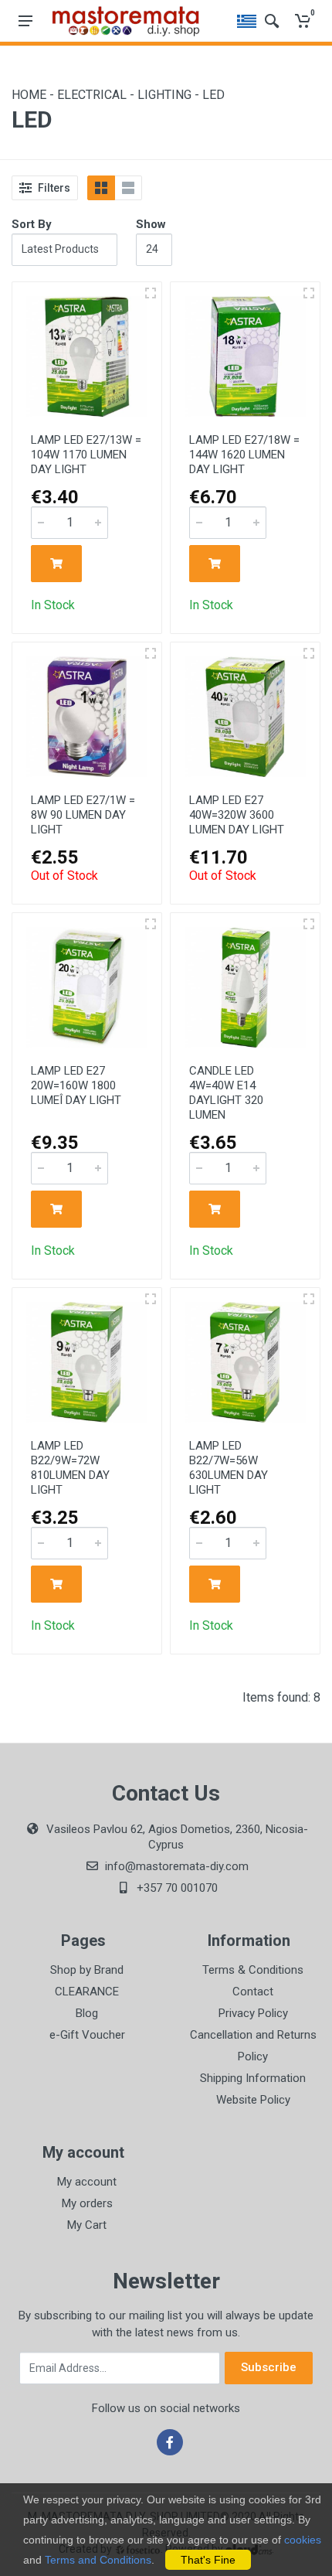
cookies (303, 2540)
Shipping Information (253, 2078)
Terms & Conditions (253, 1970)
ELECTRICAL (93, 95)
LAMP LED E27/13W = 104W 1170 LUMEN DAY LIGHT (86, 455)
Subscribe (269, 2367)
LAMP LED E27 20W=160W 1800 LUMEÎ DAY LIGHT (76, 1085)
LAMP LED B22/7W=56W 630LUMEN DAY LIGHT (229, 1468)
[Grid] (101, 188)
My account (87, 2182)
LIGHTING (166, 95)
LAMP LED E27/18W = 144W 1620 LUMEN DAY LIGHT (244, 455)
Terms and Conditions (98, 2560)
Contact (253, 1992)
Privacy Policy (253, 2013)
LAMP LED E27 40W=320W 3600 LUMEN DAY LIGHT (237, 815)
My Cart (87, 2225)
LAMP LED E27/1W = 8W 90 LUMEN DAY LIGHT (83, 815)
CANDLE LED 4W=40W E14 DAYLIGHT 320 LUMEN (226, 1093)
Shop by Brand (87, 1970)
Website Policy (253, 2100)
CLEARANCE (87, 1992)
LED (213, 95)
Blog (87, 2013)
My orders (87, 2203)
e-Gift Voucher (87, 2035)
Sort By (32, 224)
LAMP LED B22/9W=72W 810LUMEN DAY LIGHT (70, 1468)
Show (151, 224)
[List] (128, 188)
